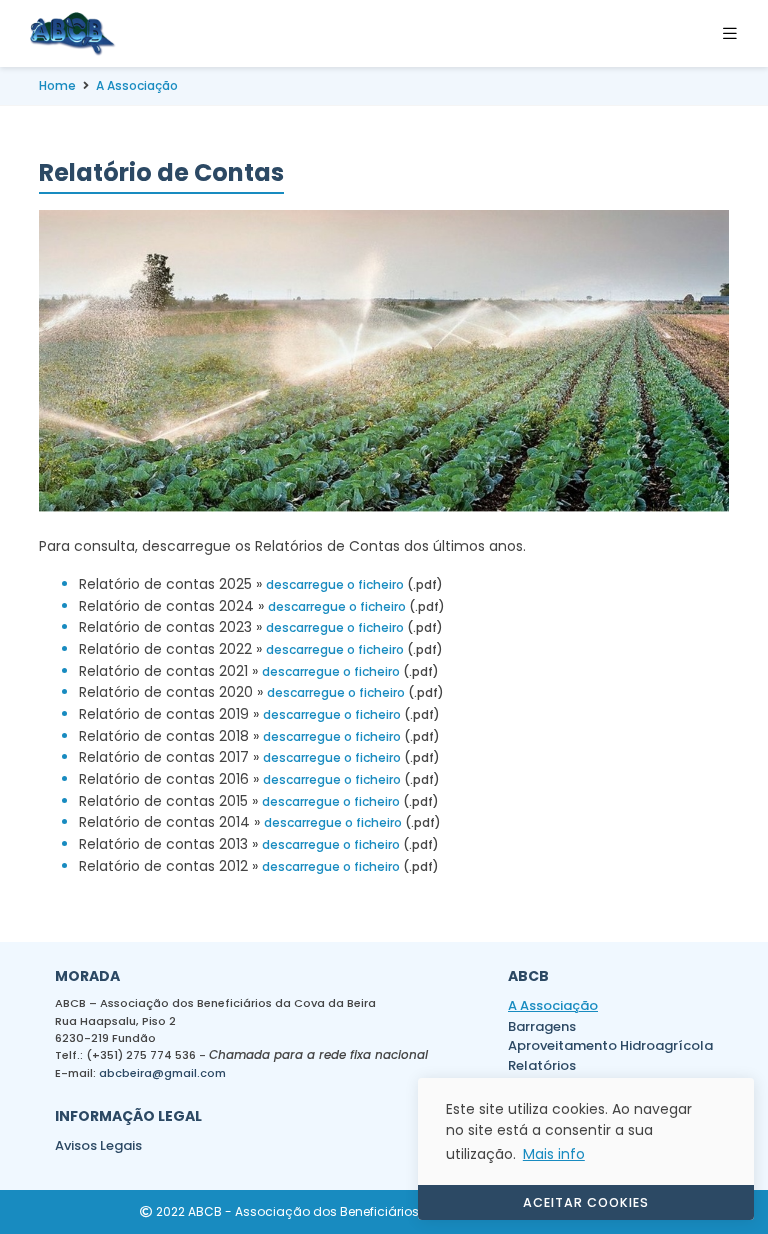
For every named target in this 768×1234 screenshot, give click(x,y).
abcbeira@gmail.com (162, 1073)
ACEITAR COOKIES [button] (586, 1202)
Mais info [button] (554, 1154)
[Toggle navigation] (736, 33)
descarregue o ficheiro (335, 584)
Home (57, 85)
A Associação (137, 85)
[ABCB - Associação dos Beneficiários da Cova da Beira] (73, 33)
